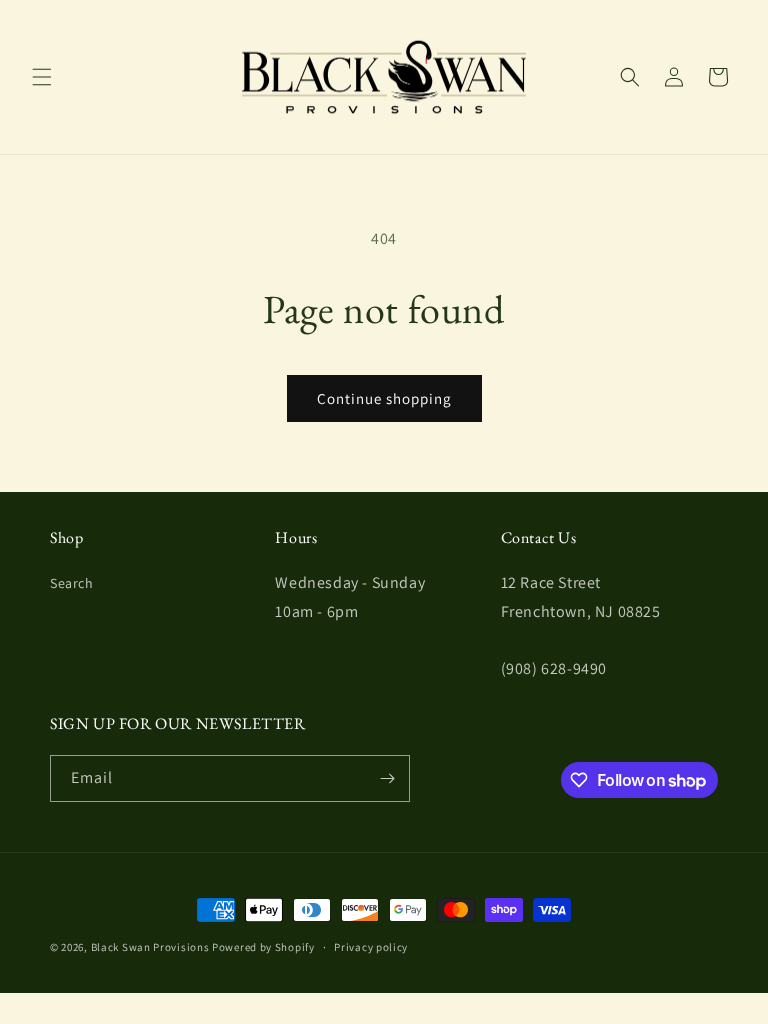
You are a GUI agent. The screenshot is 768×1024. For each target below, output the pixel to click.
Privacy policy (371, 947)
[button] (42, 77)
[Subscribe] (387, 778)
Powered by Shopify (263, 947)
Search (72, 583)
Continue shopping (384, 398)
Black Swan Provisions (150, 947)
